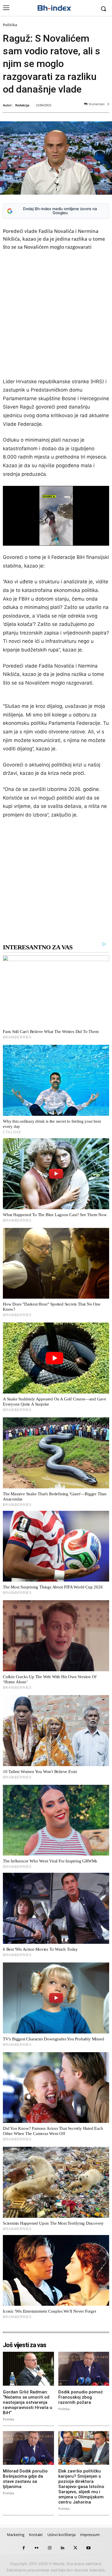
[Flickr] (37, 2548)
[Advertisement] (56, 315)
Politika (10, 25)
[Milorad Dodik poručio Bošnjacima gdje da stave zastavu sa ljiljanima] (28, 2448)
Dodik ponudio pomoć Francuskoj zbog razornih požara (81, 2397)
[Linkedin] (62, 2548)
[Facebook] (24, 2548)
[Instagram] (50, 2548)
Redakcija (22, 105)
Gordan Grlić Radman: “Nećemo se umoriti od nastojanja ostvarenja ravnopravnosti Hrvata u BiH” (28, 2402)
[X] (75, 2548)
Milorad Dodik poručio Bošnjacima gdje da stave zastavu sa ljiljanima (25, 2479)
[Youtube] (88, 2548)
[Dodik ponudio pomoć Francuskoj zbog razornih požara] (84, 2369)
